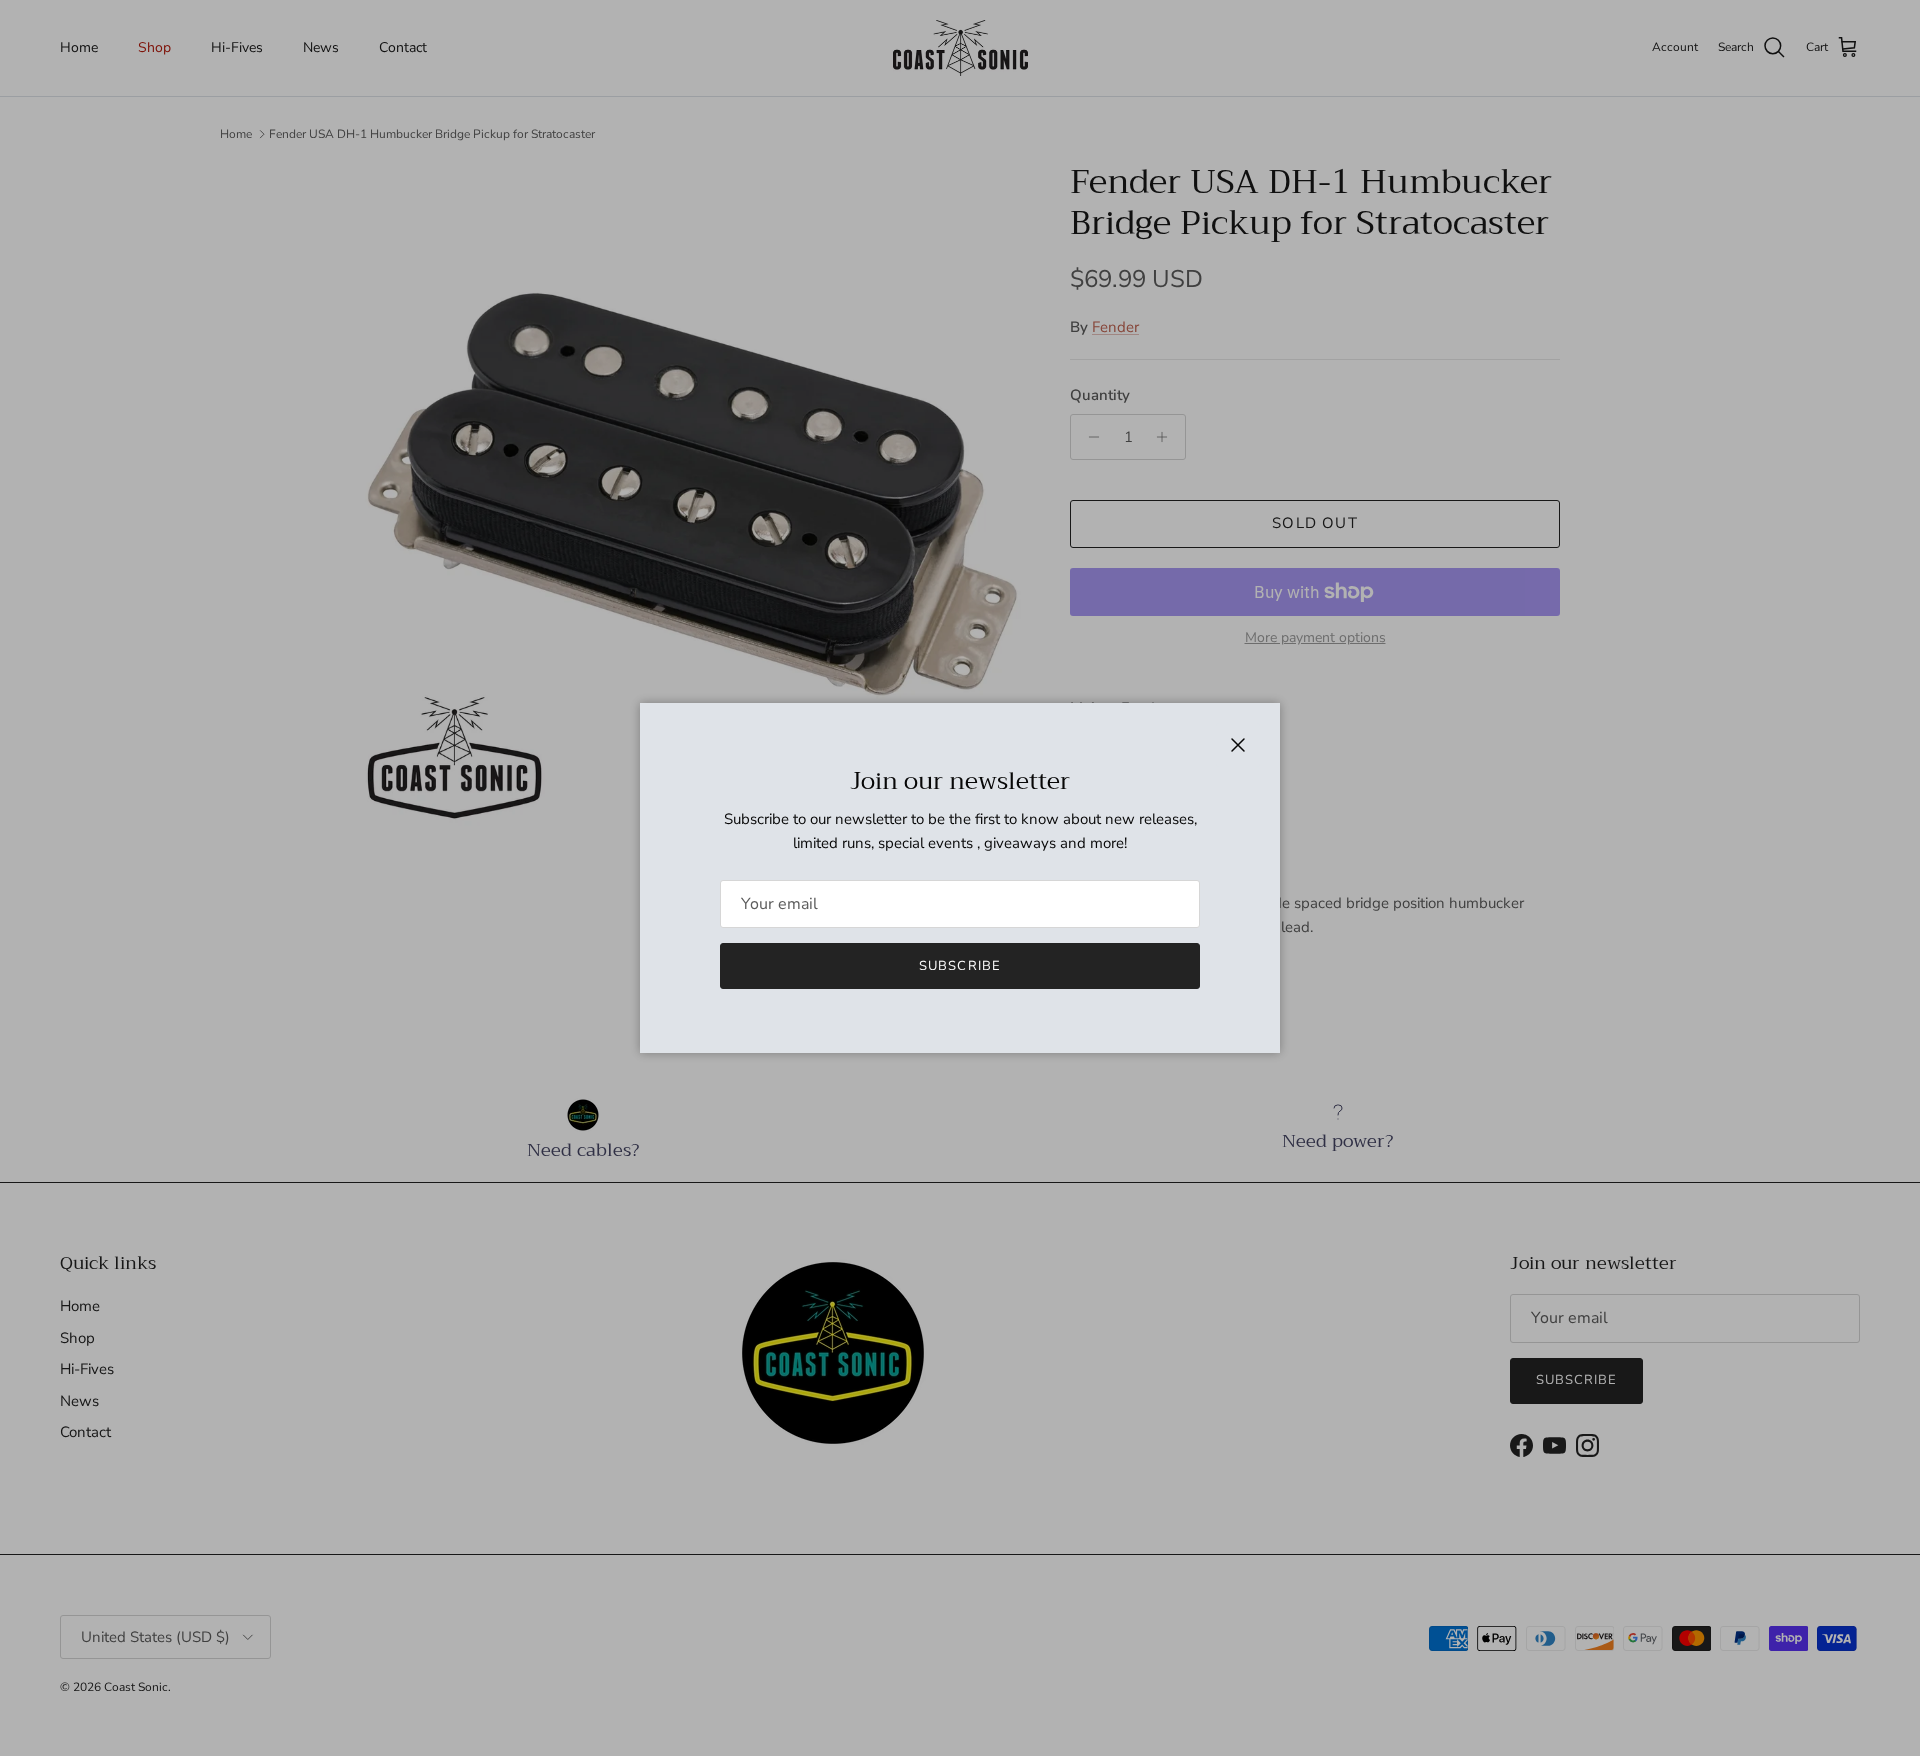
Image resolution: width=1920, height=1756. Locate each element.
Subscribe (959, 966)
